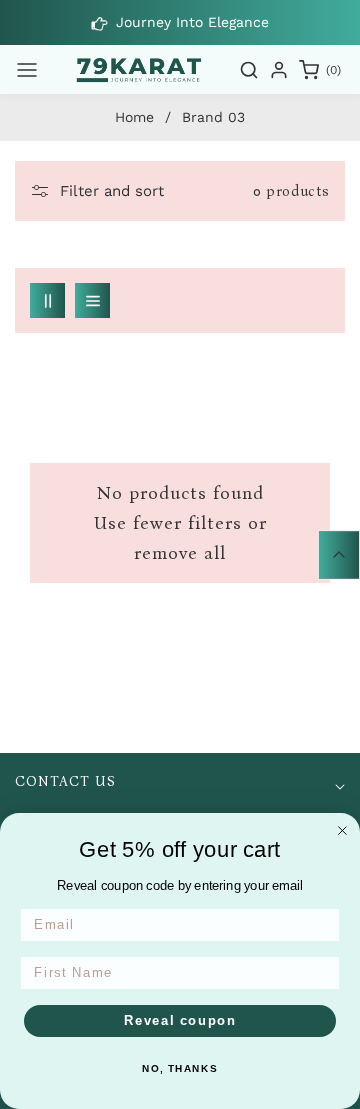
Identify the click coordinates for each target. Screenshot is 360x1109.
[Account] (279, 70)
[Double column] (47, 300)
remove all (180, 553)
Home (134, 117)
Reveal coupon (180, 1021)
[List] (92, 300)
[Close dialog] (342, 830)
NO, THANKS (180, 1068)
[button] (27, 70)
